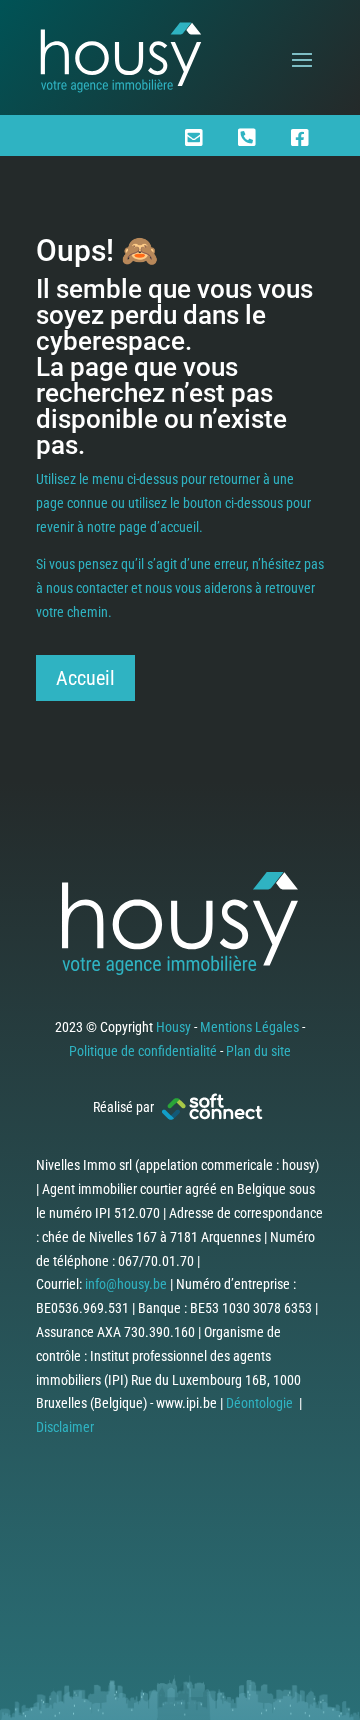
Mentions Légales (249, 1027)
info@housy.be (126, 1284)
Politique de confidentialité (143, 1051)
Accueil (85, 678)
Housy (173, 1027)
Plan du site (258, 1051)
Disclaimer (65, 1427)
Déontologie (259, 1403)
